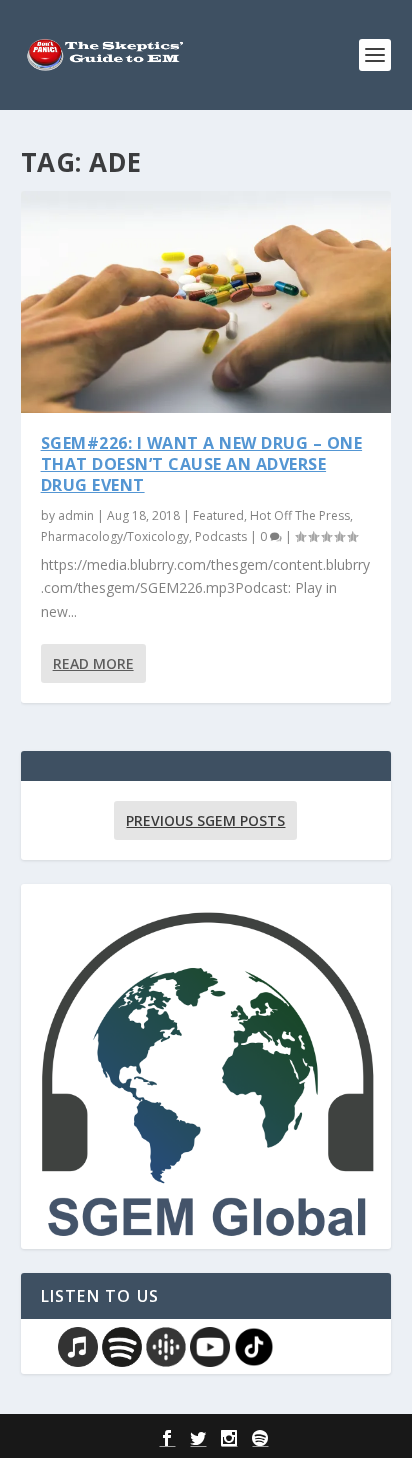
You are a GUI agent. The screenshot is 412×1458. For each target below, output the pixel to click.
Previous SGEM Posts (205, 820)
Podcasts (221, 536)
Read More (93, 663)
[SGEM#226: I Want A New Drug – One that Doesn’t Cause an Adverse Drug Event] (206, 302)
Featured (218, 515)
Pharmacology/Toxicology (115, 536)
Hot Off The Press (300, 515)
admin (76, 515)
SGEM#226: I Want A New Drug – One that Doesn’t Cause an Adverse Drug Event (202, 464)
